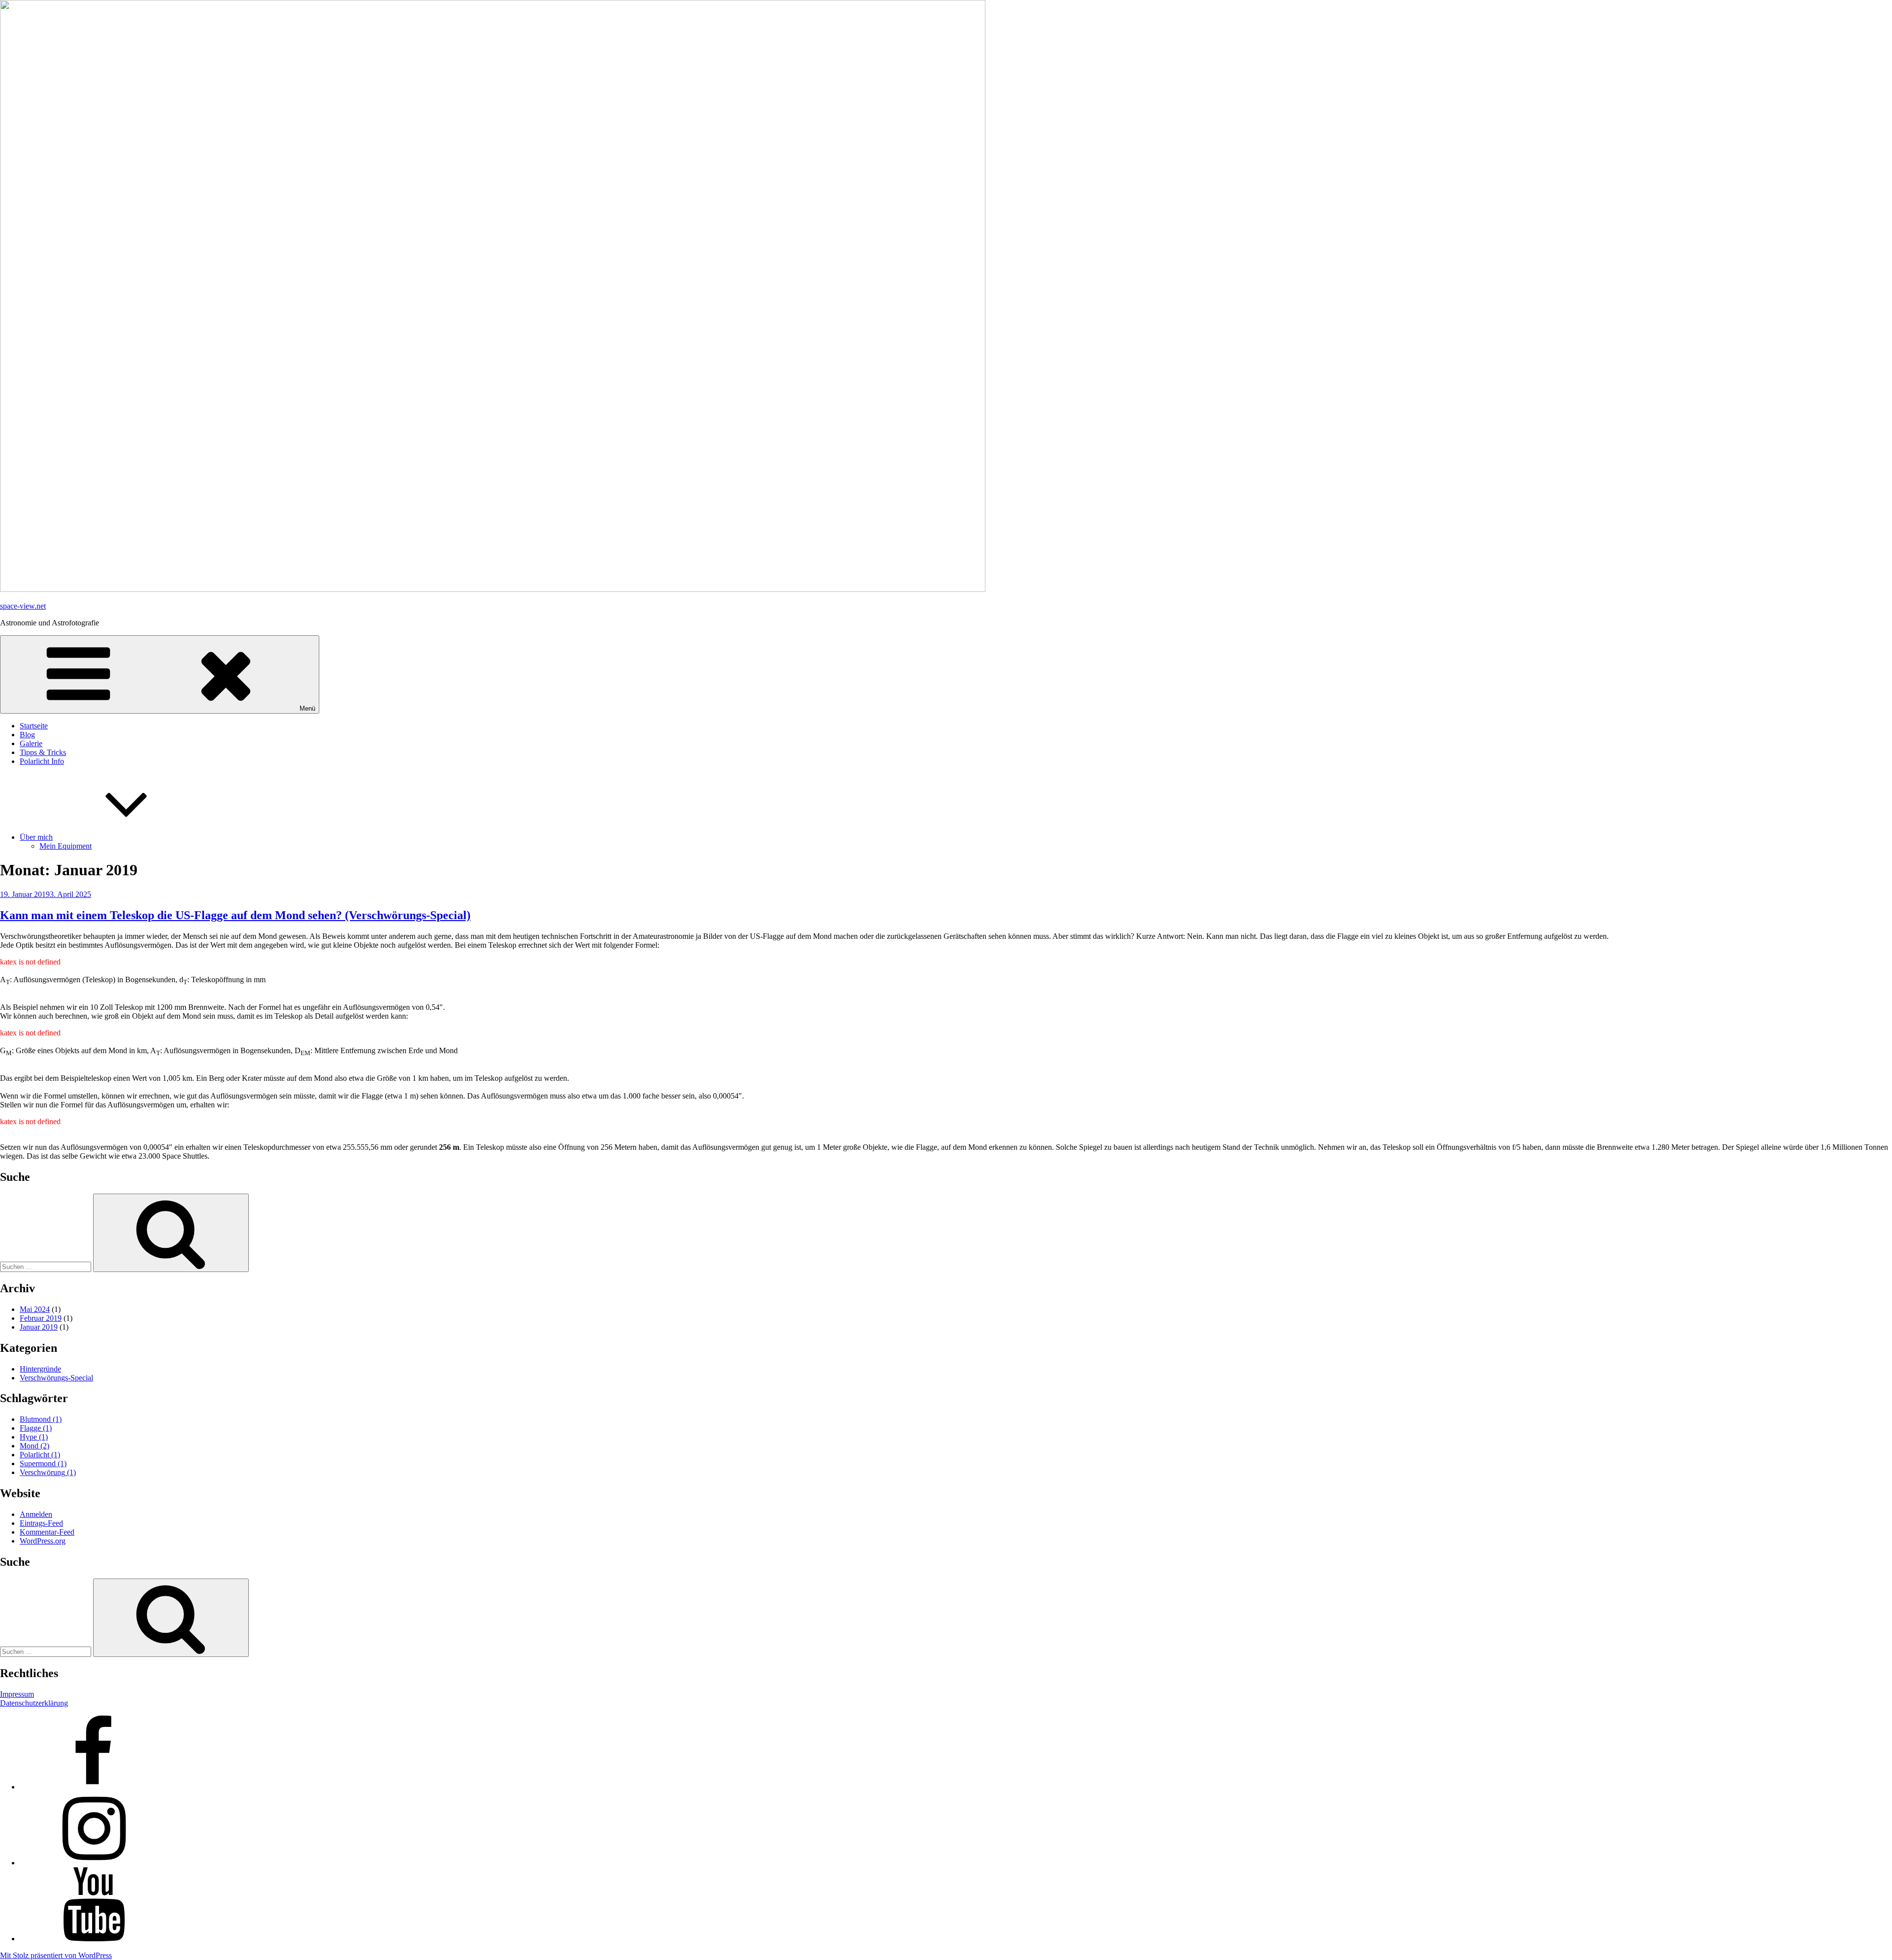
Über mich (36, 837)
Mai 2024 (35, 1309)
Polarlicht (40, 1455)
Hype (34, 1437)
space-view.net (23, 606)
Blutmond (41, 1419)
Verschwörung (48, 1472)
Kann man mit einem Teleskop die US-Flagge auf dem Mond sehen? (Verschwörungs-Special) (235, 915)
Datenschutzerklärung (34, 1703)
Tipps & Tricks (43, 752)
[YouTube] (94, 1939)
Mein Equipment (66, 846)
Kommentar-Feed (47, 1532)
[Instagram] (94, 1863)
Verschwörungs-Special (56, 1378)
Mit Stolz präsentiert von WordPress (56, 1955)
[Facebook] (94, 1787)
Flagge (36, 1428)
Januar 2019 (39, 1327)
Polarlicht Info (42, 761)
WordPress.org (43, 1541)
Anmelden (36, 1514)
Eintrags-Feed (41, 1523)
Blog (27, 735)
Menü (307, 708)
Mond (34, 1446)
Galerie (31, 743)
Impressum (17, 1694)
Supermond (43, 1463)
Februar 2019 (41, 1318)
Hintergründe (40, 1369)
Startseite (34, 726)
